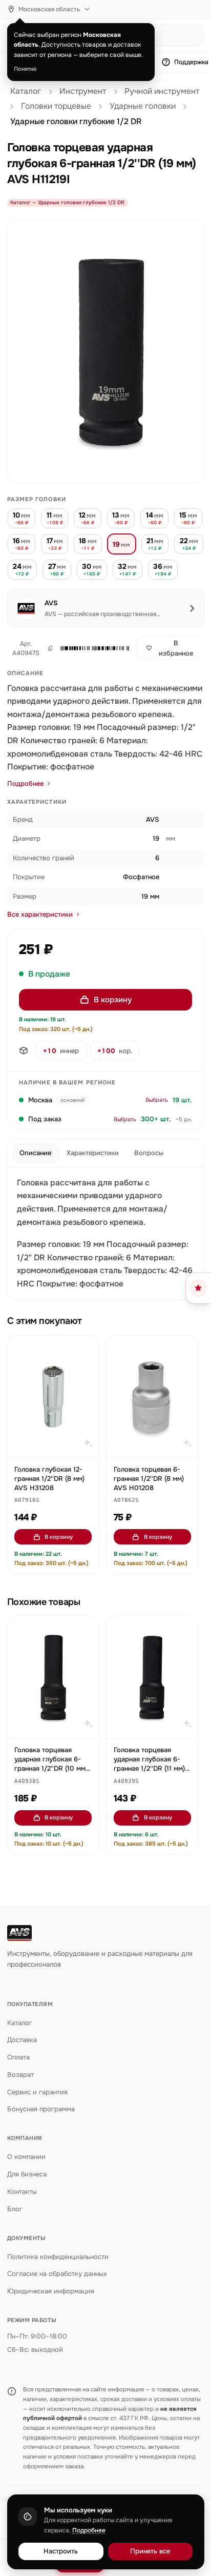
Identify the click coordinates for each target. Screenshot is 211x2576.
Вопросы (149, 1153)
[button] (92, 648)
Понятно (25, 69)
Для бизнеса (27, 2174)
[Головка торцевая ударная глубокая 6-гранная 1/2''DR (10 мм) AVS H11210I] (53, 1677)
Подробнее (25, 784)
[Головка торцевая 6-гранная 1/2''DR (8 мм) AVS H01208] (152, 1396)
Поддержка (191, 62)
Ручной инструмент (162, 91)
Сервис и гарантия (37, 2092)
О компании (26, 2157)
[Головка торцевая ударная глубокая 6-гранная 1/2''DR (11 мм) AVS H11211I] (152, 1677)
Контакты (22, 2192)
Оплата (18, 2057)
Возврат (20, 2075)
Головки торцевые (56, 106)
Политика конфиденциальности (58, 2257)
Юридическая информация (51, 2291)
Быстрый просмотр (58, 1445)
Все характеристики (40, 914)
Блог (15, 2209)
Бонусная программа (41, 2109)
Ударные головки (143, 106)
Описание (35, 1153)
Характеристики (93, 1153)
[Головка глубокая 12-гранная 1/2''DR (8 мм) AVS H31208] (53, 1396)
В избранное (176, 648)
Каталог (26, 91)
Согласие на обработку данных (57, 2274)
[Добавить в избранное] (86, 1349)
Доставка (22, 2040)
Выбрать (157, 1100)
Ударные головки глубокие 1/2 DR (76, 122)
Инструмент (83, 91)
